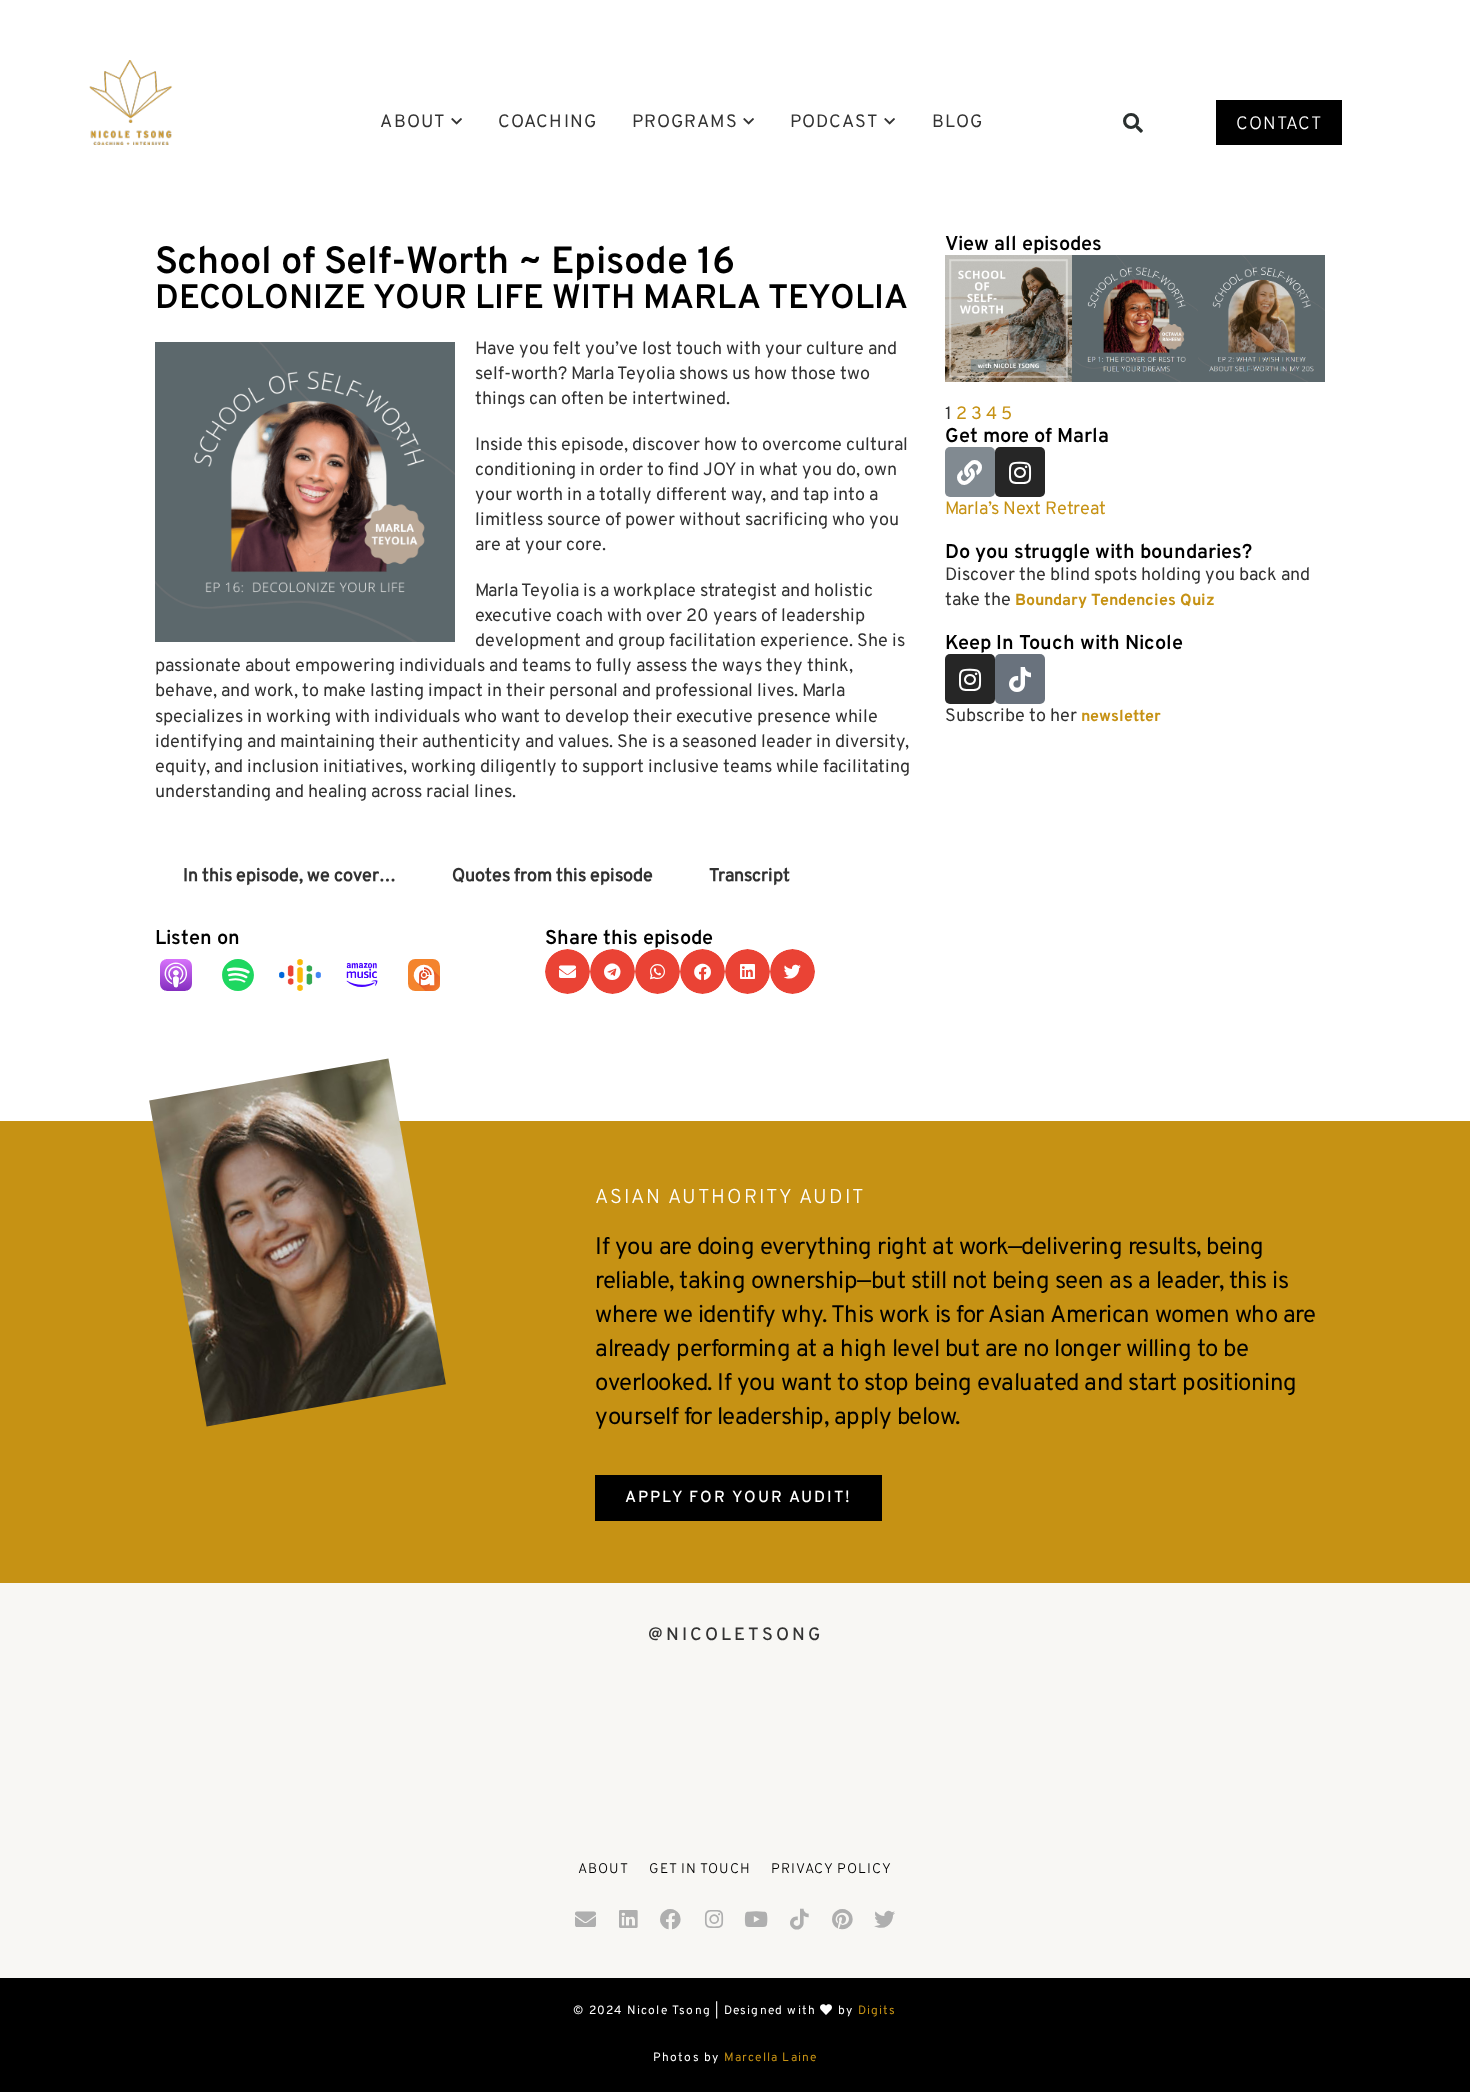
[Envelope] (585, 1919)
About (413, 123)
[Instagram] (1020, 472)
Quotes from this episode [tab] (552, 876)
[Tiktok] (1020, 679)
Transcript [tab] (749, 876)
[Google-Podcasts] (310, 975)
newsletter (1121, 717)
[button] (1133, 123)
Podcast (835, 123)
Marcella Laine (771, 2058)
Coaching (547, 123)
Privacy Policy (831, 1869)
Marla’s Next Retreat (1025, 509)
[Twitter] (885, 1919)
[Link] (970, 472)
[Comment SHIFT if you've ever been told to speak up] (225, 1748)
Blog (957, 123)
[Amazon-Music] (372, 975)
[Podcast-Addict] (434, 975)
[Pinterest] (842, 1919)
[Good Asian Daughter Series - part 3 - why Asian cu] (1244, 1748)
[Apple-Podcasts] (186, 975)
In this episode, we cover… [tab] (289, 876)
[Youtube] (757, 1919)
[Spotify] (248, 975)
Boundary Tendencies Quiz (1115, 601)
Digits (877, 2011)
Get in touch (700, 1869)
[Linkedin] (628, 1919)
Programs (685, 123)
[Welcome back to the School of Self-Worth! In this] (735, 1748)
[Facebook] (671, 1919)
